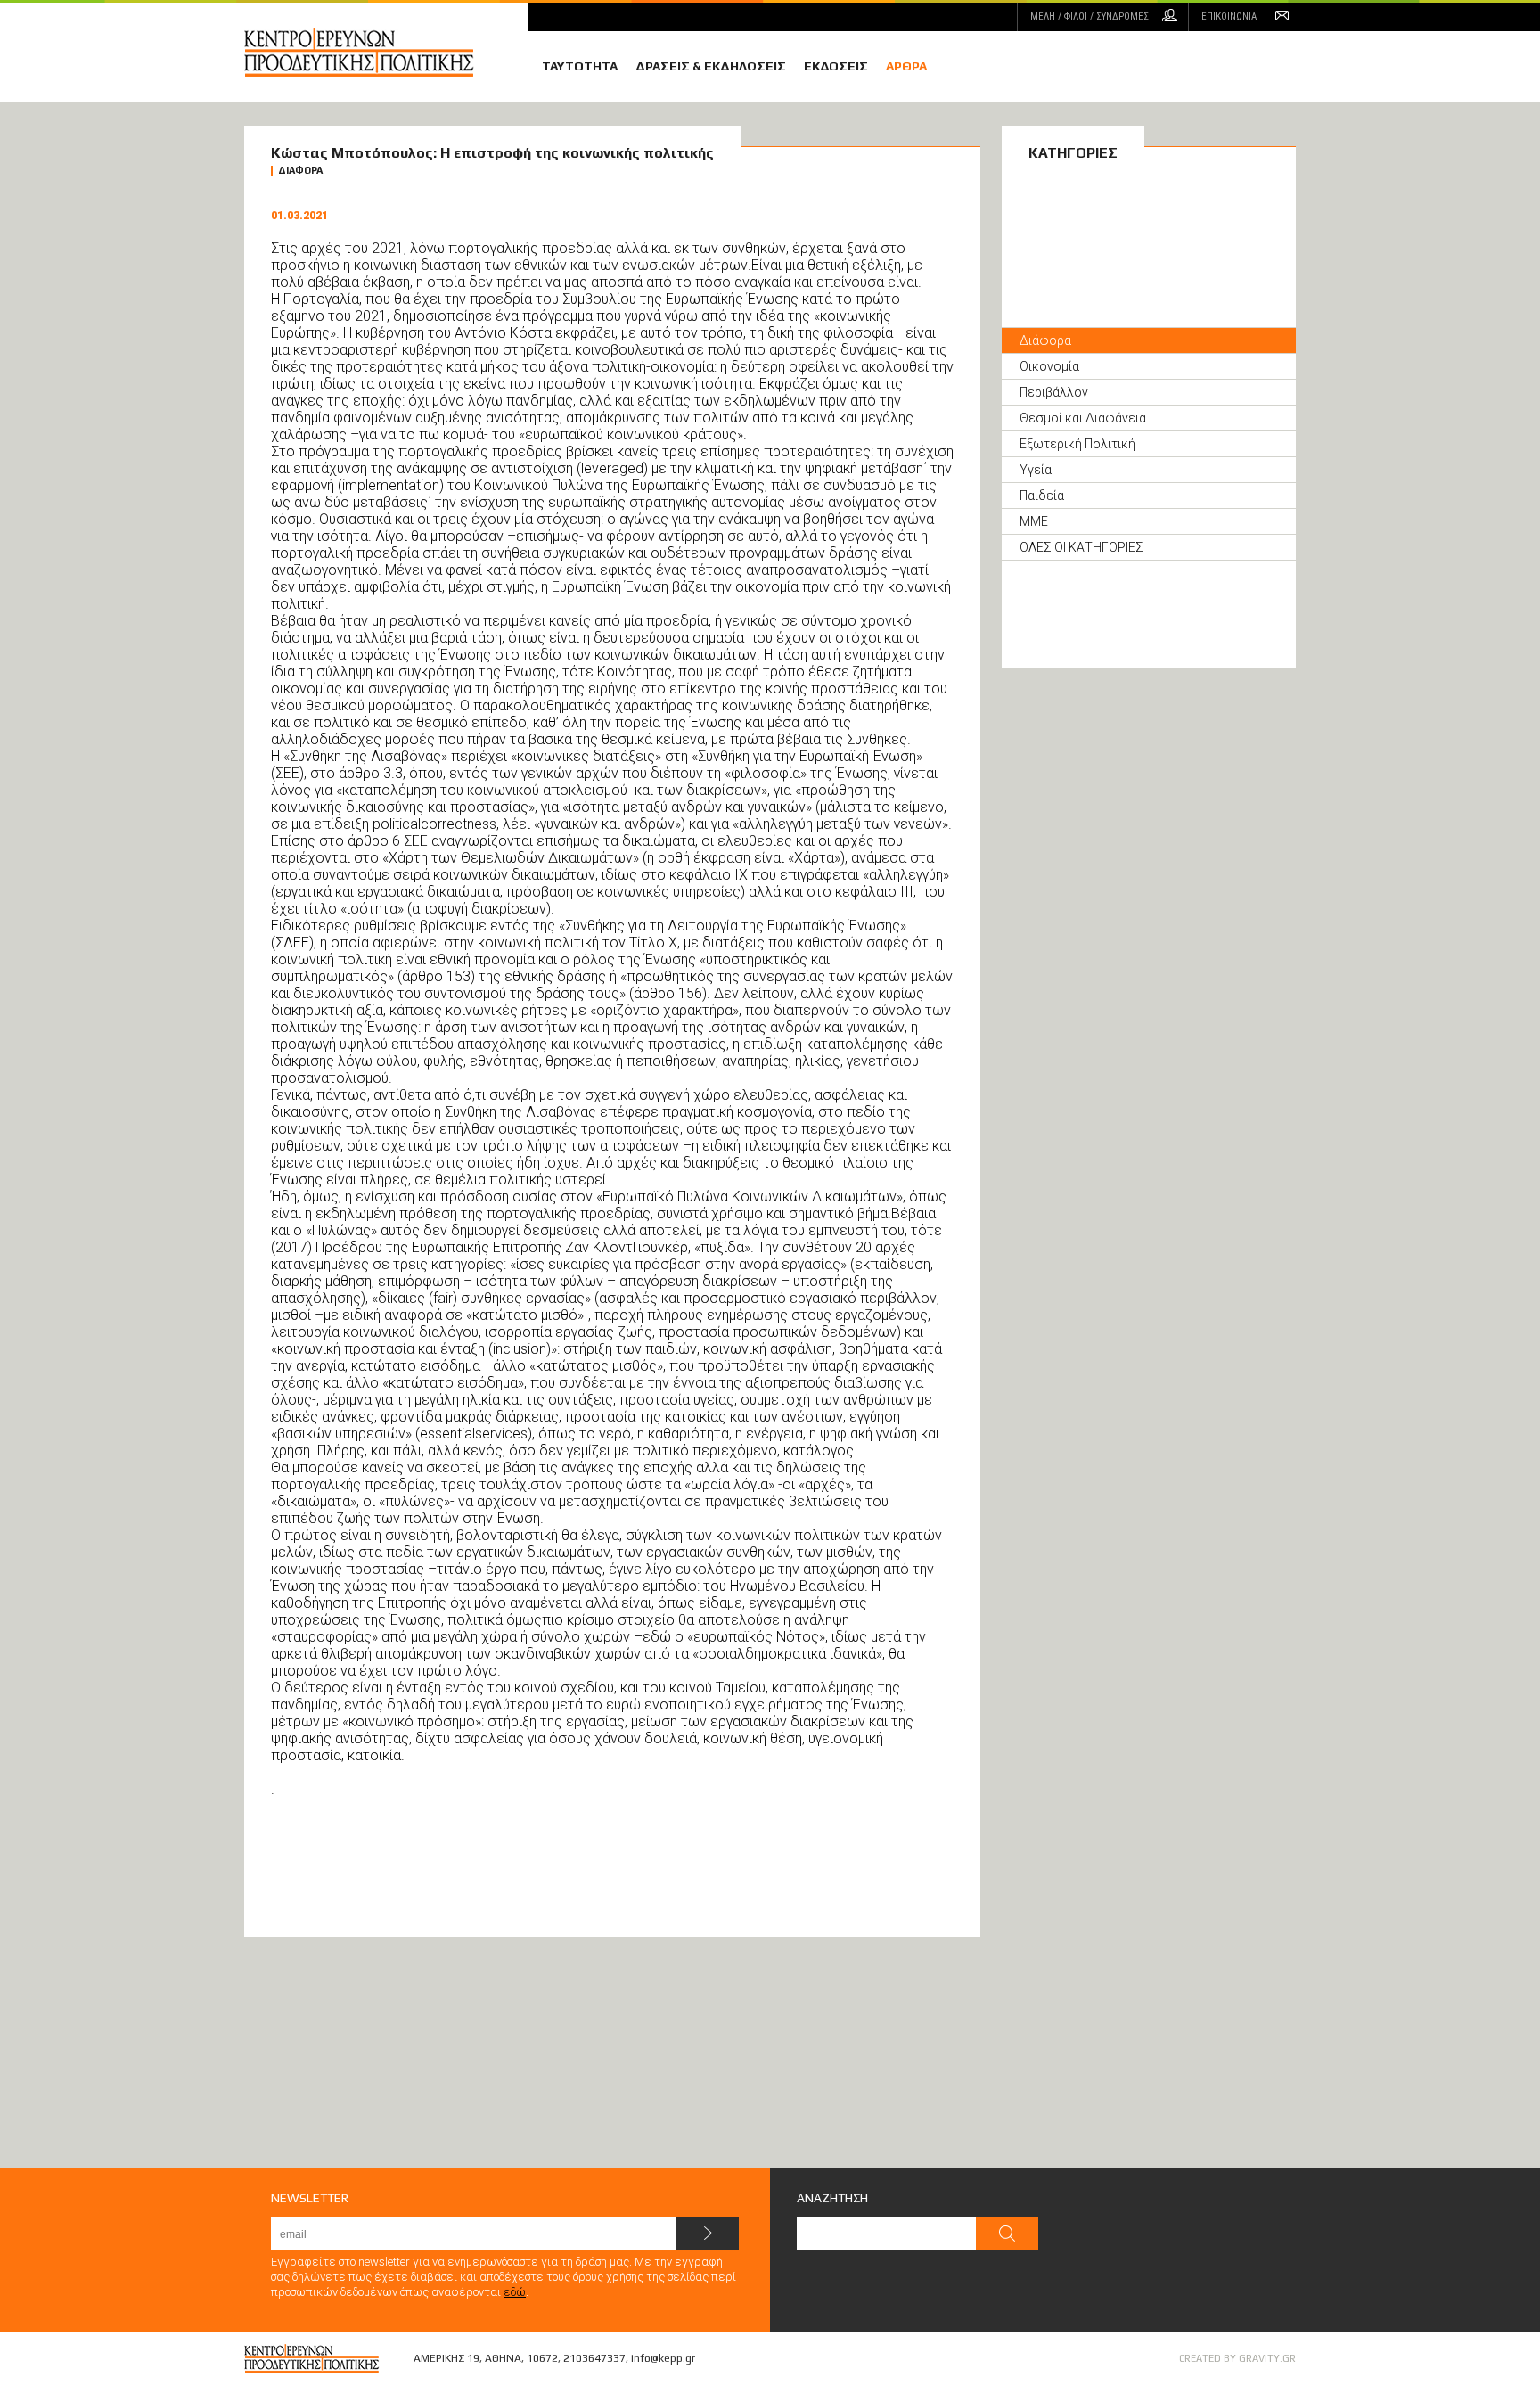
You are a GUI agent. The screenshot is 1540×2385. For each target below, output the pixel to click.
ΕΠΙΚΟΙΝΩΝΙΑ (1229, 16)
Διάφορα (1045, 340)
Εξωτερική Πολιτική (1077, 444)
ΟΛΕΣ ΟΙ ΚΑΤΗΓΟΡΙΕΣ (1081, 547)
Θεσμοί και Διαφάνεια (1083, 418)
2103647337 (594, 2358)
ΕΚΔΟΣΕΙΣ (836, 66)
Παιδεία (1042, 496)
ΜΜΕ (1034, 521)
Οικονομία (1049, 366)
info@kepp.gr (663, 2358)
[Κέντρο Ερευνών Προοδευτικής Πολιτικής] (386, 52)
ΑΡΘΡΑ (906, 66)
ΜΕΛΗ (1089, 16)
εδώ (515, 2292)
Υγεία (1036, 470)
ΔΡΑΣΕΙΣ (711, 66)
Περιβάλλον (1054, 392)
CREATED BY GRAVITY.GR (1237, 2358)
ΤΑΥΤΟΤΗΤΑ (580, 66)
